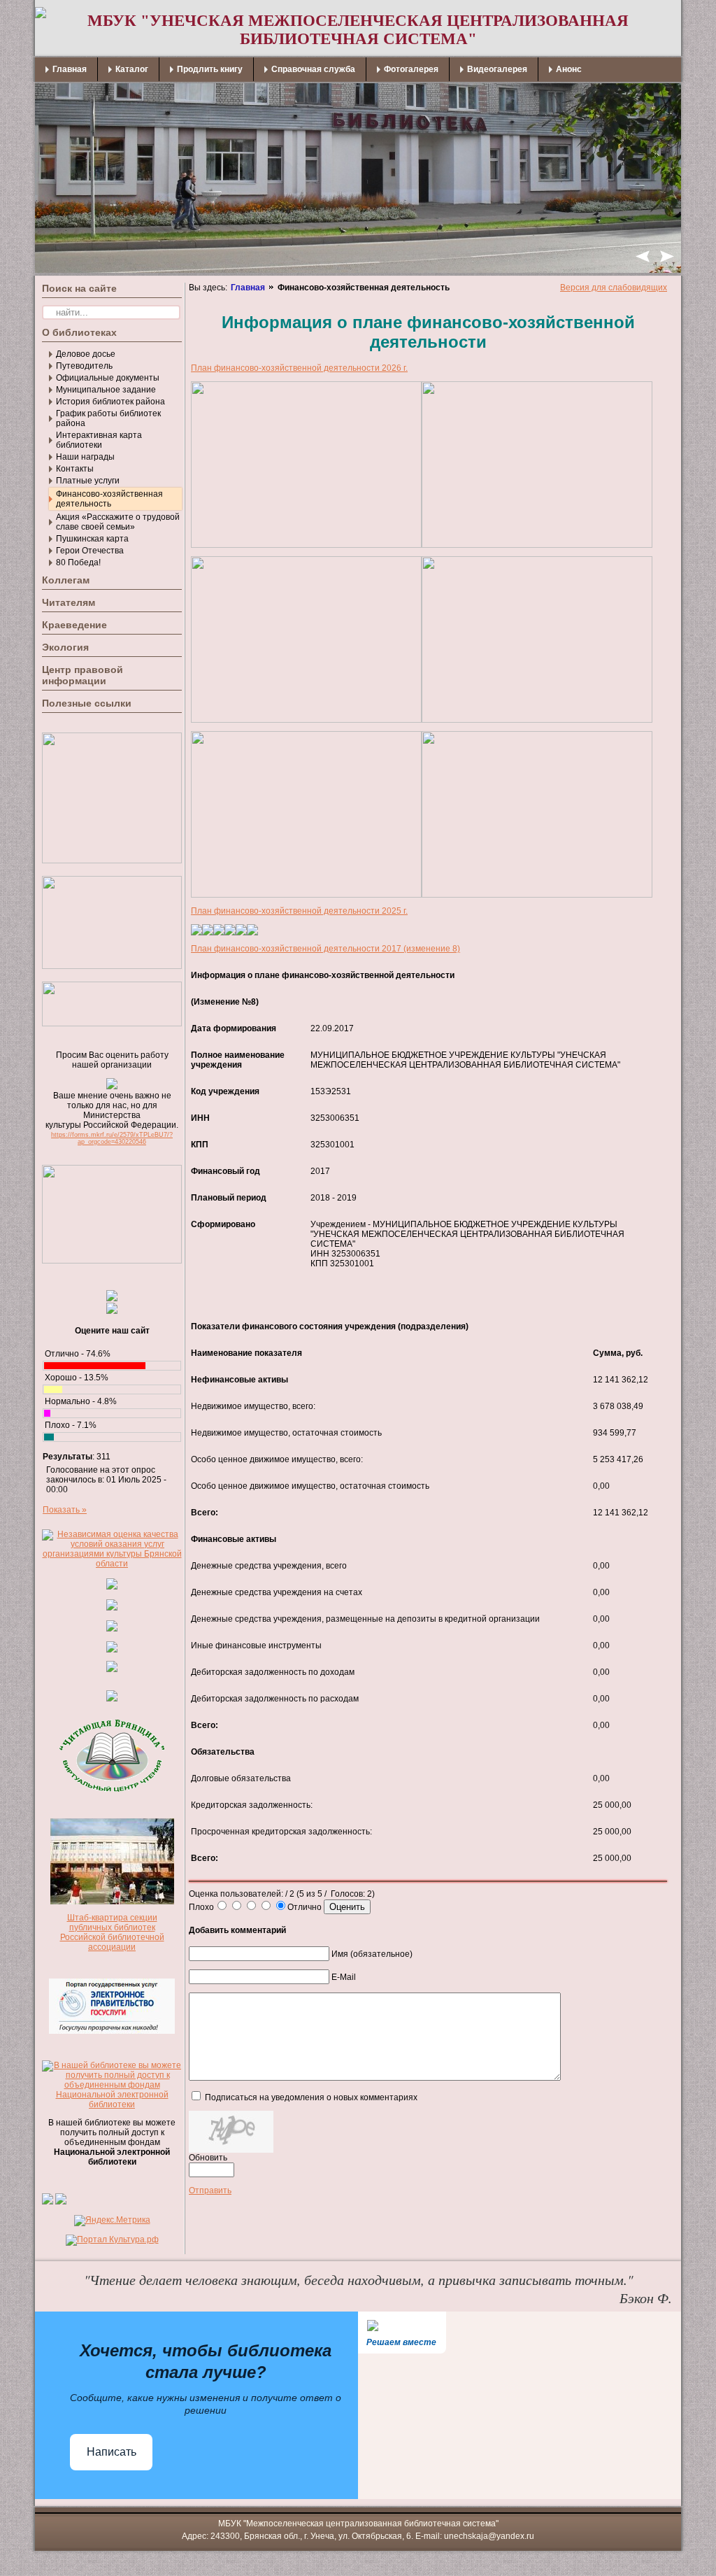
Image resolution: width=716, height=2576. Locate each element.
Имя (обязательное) (372, 1954)
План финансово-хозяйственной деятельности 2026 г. (299, 368)
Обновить (208, 2158)
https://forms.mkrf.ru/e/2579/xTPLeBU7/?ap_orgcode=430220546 (112, 1138)
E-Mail (344, 1977)
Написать (112, 2452)
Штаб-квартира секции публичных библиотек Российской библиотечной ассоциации (112, 1932)
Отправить (210, 2191)
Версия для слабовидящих (614, 288)
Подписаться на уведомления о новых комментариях (311, 2097)
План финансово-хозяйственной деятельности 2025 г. (299, 911)
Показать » (65, 1510)
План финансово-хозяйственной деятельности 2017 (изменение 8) (325, 949)
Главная (248, 288)
